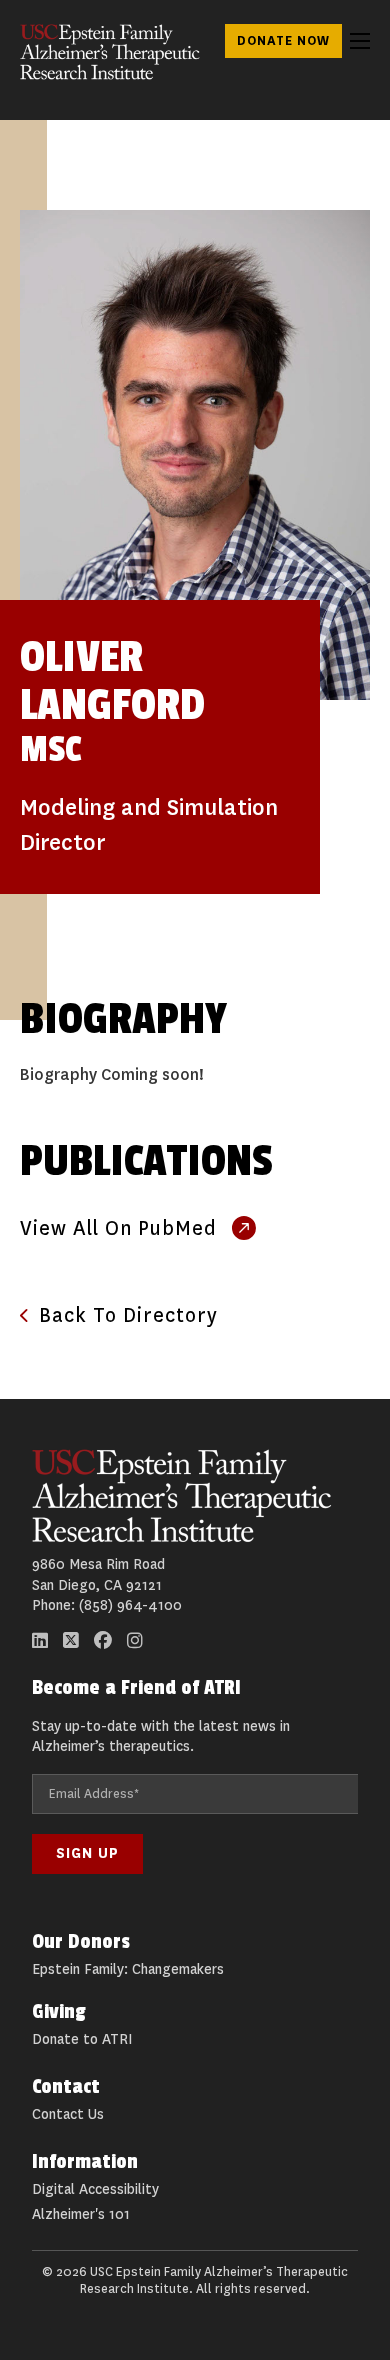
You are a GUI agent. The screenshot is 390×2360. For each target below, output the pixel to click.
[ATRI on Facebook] (103, 1640)
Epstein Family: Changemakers (128, 1969)
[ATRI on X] (71, 1640)
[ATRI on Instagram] (135, 1640)
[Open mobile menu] (360, 41)
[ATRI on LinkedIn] (40, 1640)
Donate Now (283, 40)
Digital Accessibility (95, 2189)
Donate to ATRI (82, 2039)
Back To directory (128, 1315)
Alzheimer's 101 (81, 2214)
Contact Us (68, 2114)
